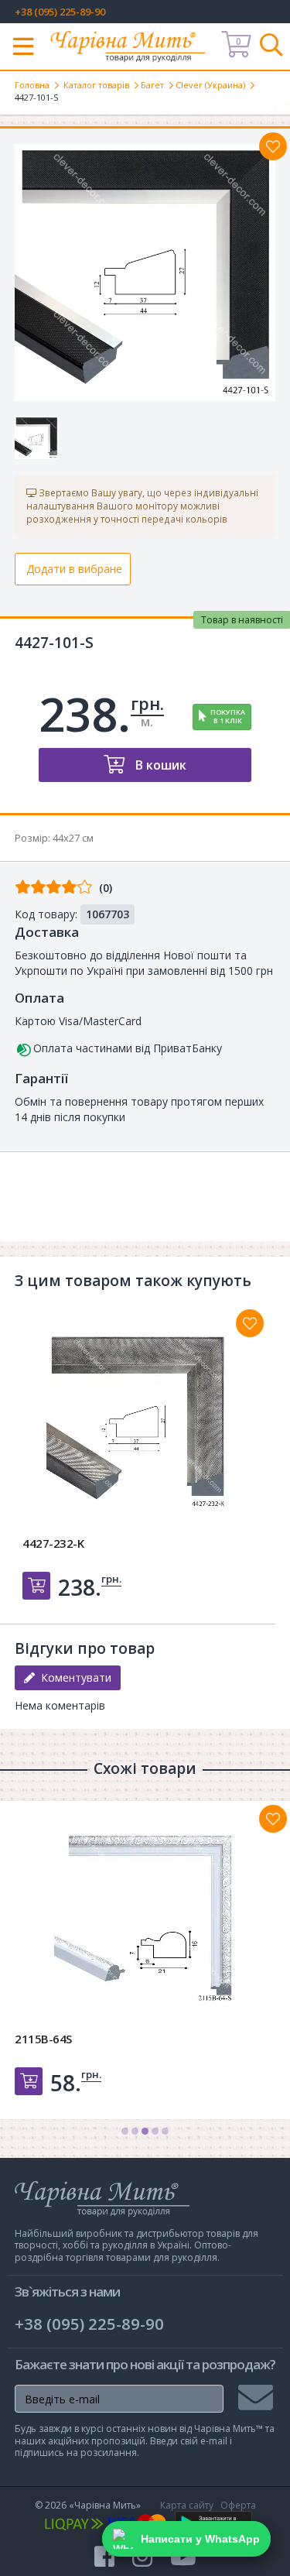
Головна (32, 85)
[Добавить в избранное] (250, 1323)
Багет (152, 85)
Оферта (238, 2505)
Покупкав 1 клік (228, 716)
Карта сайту (187, 2505)
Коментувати (73, 1677)
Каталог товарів (96, 85)
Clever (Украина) (210, 85)
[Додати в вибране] (273, 146)
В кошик (159, 765)
